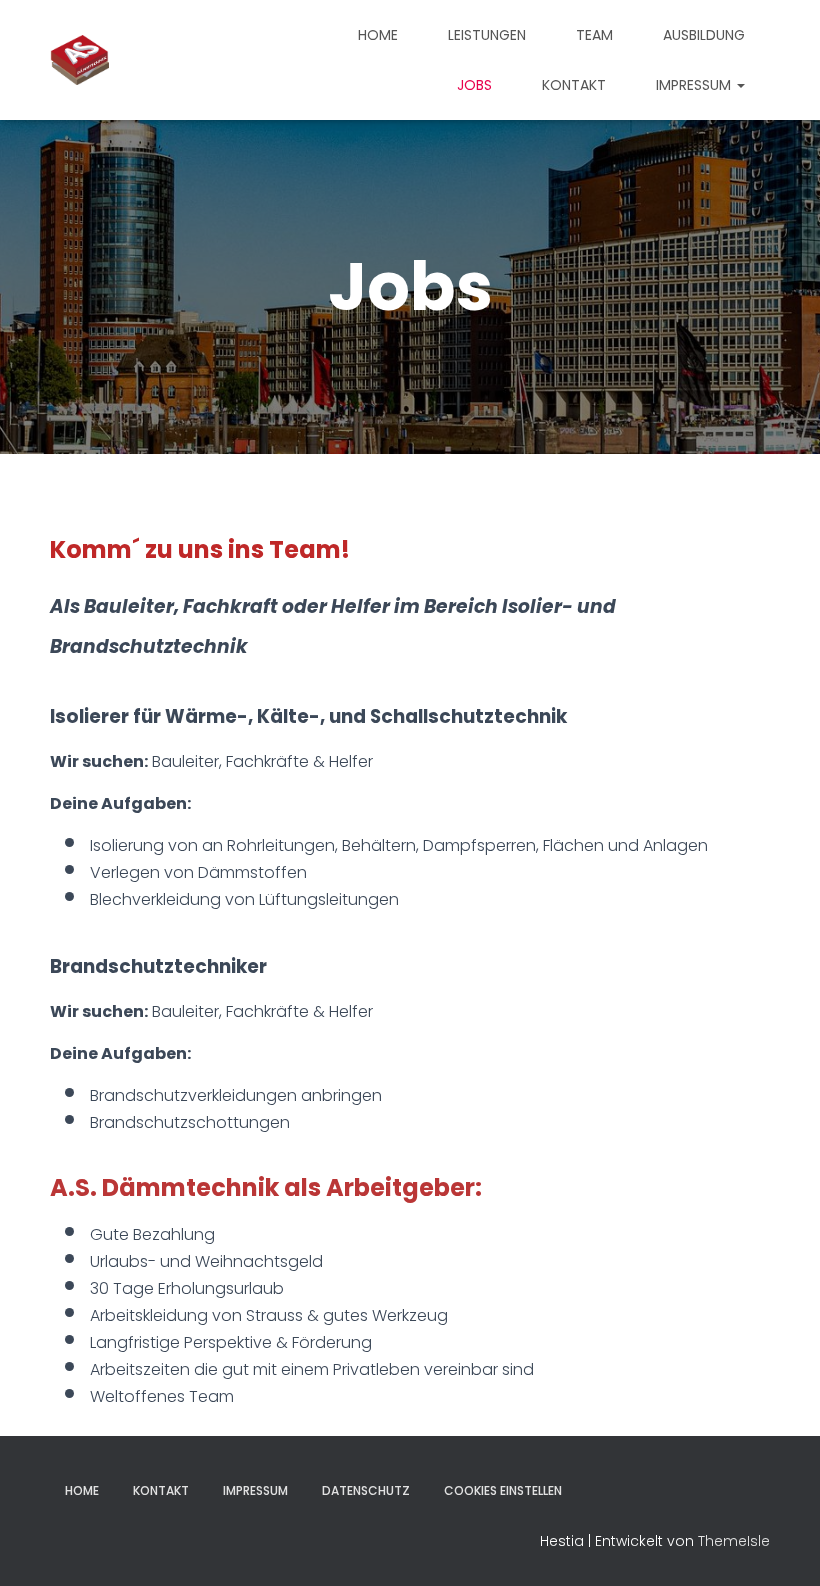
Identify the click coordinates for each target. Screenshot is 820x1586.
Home (378, 35)
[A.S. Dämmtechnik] (79, 60)
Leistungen (487, 35)
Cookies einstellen (503, 1490)
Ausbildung (704, 35)
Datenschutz (366, 1490)
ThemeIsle (734, 1541)
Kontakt (574, 85)
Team (594, 35)
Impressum (695, 85)
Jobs (474, 85)
